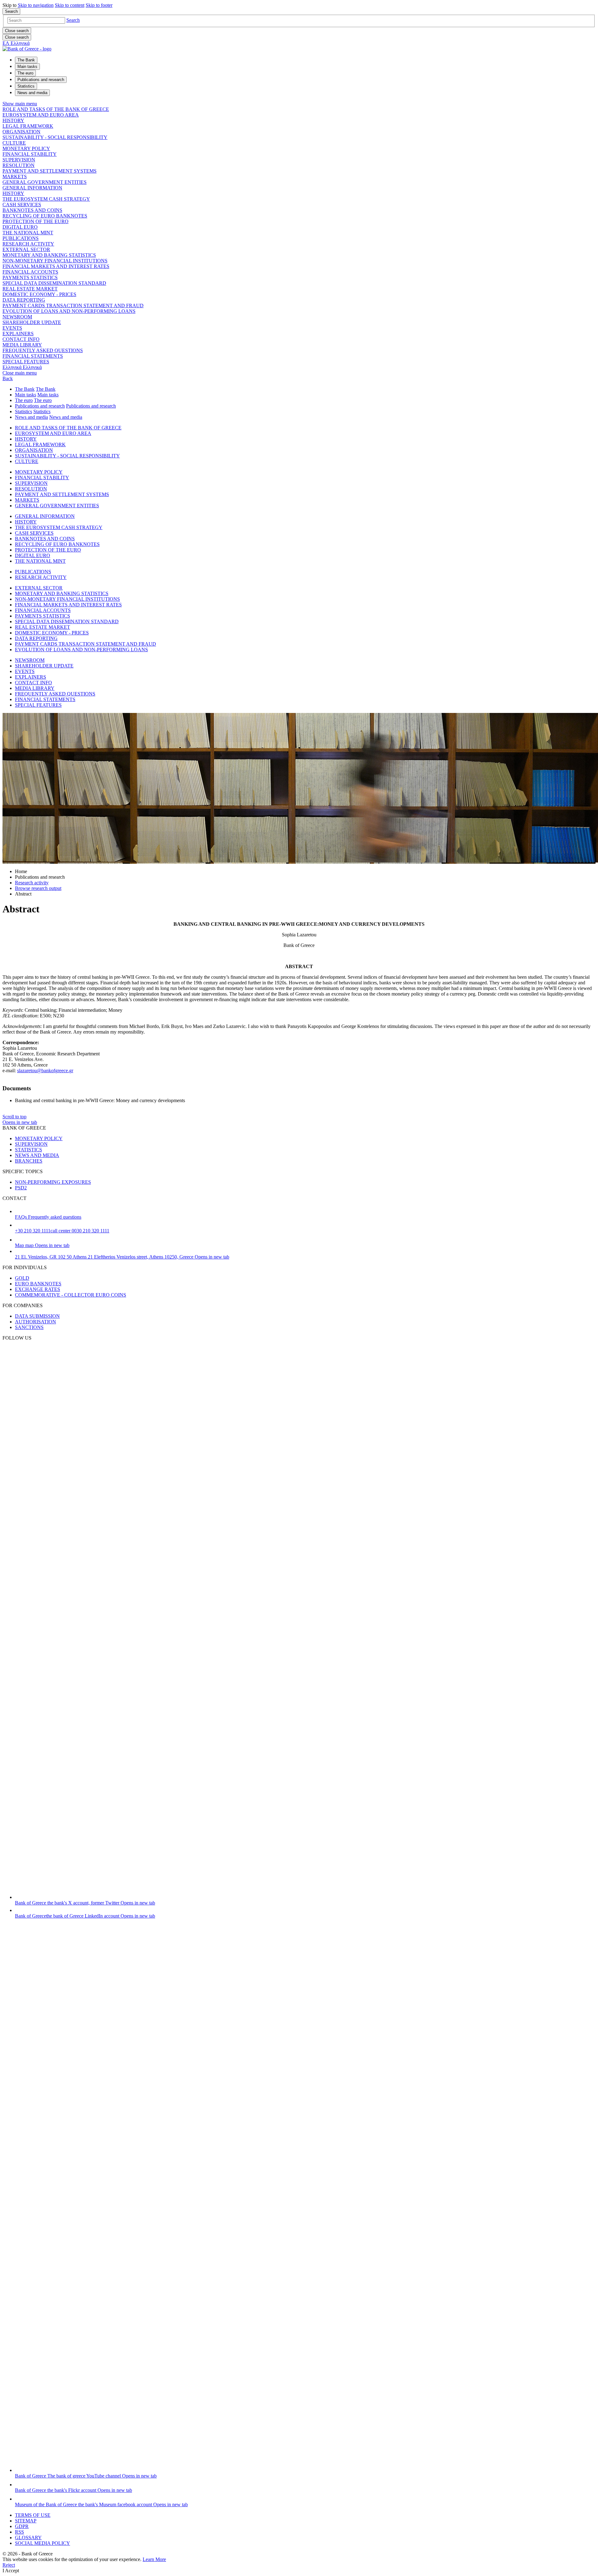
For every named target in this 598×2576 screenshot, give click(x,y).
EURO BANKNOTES (38, 1284)
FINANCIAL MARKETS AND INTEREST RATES (56, 266)
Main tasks (26, 395)
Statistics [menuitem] (26, 86)
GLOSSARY (28, 2538)
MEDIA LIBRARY (22, 345)
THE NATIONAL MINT (28, 233)
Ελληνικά (22, 367)
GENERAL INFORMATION (32, 188)
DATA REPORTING (24, 300)
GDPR (22, 2526)
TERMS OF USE (33, 2515)
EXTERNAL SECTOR (26, 249)
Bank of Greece (85, 1903)
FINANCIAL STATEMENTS (33, 356)
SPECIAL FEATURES (26, 362)
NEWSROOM (17, 317)
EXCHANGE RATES (38, 1289)
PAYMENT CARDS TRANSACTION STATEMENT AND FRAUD (73, 306)
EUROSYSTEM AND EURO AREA (41, 115)
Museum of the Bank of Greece (101, 2504)
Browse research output (38, 888)
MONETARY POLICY (26, 148)
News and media (31, 417)
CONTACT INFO (21, 339)
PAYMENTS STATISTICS (30, 277)
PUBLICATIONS (21, 238)
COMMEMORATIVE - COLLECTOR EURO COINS (71, 1295)
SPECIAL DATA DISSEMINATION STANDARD (54, 283)
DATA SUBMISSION (37, 1316)
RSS (19, 2532)
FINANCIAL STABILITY (30, 154)
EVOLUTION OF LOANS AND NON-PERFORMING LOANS (69, 311)
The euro (24, 400)
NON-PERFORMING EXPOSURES (53, 1182)
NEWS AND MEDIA (37, 1155)
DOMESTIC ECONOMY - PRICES (39, 294)
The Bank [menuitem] (26, 60)
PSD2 (21, 1188)
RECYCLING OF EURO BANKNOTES (45, 216)
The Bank (25, 389)
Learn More (154, 2559)
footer (99, 5)
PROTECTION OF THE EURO (36, 221)
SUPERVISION (19, 160)
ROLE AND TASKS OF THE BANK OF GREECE (56, 109)
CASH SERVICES (22, 205)
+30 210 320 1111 (62, 1231)
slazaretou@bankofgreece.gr (45, 1071)
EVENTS (12, 328)
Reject (9, 2565)
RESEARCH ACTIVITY (28, 244)
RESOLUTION (19, 165)
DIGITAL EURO (20, 227)
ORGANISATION (21, 132)
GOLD (22, 1278)
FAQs (48, 1217)
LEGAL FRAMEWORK (28, 126)
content (70, 5)
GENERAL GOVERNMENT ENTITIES (45, 182)
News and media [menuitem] (32, 93)
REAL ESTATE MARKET (30, 289)
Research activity (32, 883)
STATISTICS (28, 1150)
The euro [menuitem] (25, 73)
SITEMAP (26, 2521)
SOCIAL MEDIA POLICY (43, 2543)
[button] (73, 20)
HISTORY (13, 120)
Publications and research (40, 406)
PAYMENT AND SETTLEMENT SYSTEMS (50, 171)
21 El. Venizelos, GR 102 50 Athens (122, 1257)
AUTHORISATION (36, 1322)
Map (42, 1245)
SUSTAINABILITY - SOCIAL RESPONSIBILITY (55, 137)
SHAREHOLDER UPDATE (32, 322)
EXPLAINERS (18, 334)
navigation (36, 5)
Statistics (24, 411)
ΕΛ (16, 43)
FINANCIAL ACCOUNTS (30, 272)
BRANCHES (29, 1161)
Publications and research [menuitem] (41, 80)
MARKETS (15, 177)
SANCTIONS (29, 1327)
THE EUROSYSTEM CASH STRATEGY (46, 199)
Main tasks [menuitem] (27, 67)
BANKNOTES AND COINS (32, 210)
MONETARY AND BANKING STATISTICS (49, 255)
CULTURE (14, 143)
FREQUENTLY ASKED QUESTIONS (43, 350)
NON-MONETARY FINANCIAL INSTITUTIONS (55, 261)
